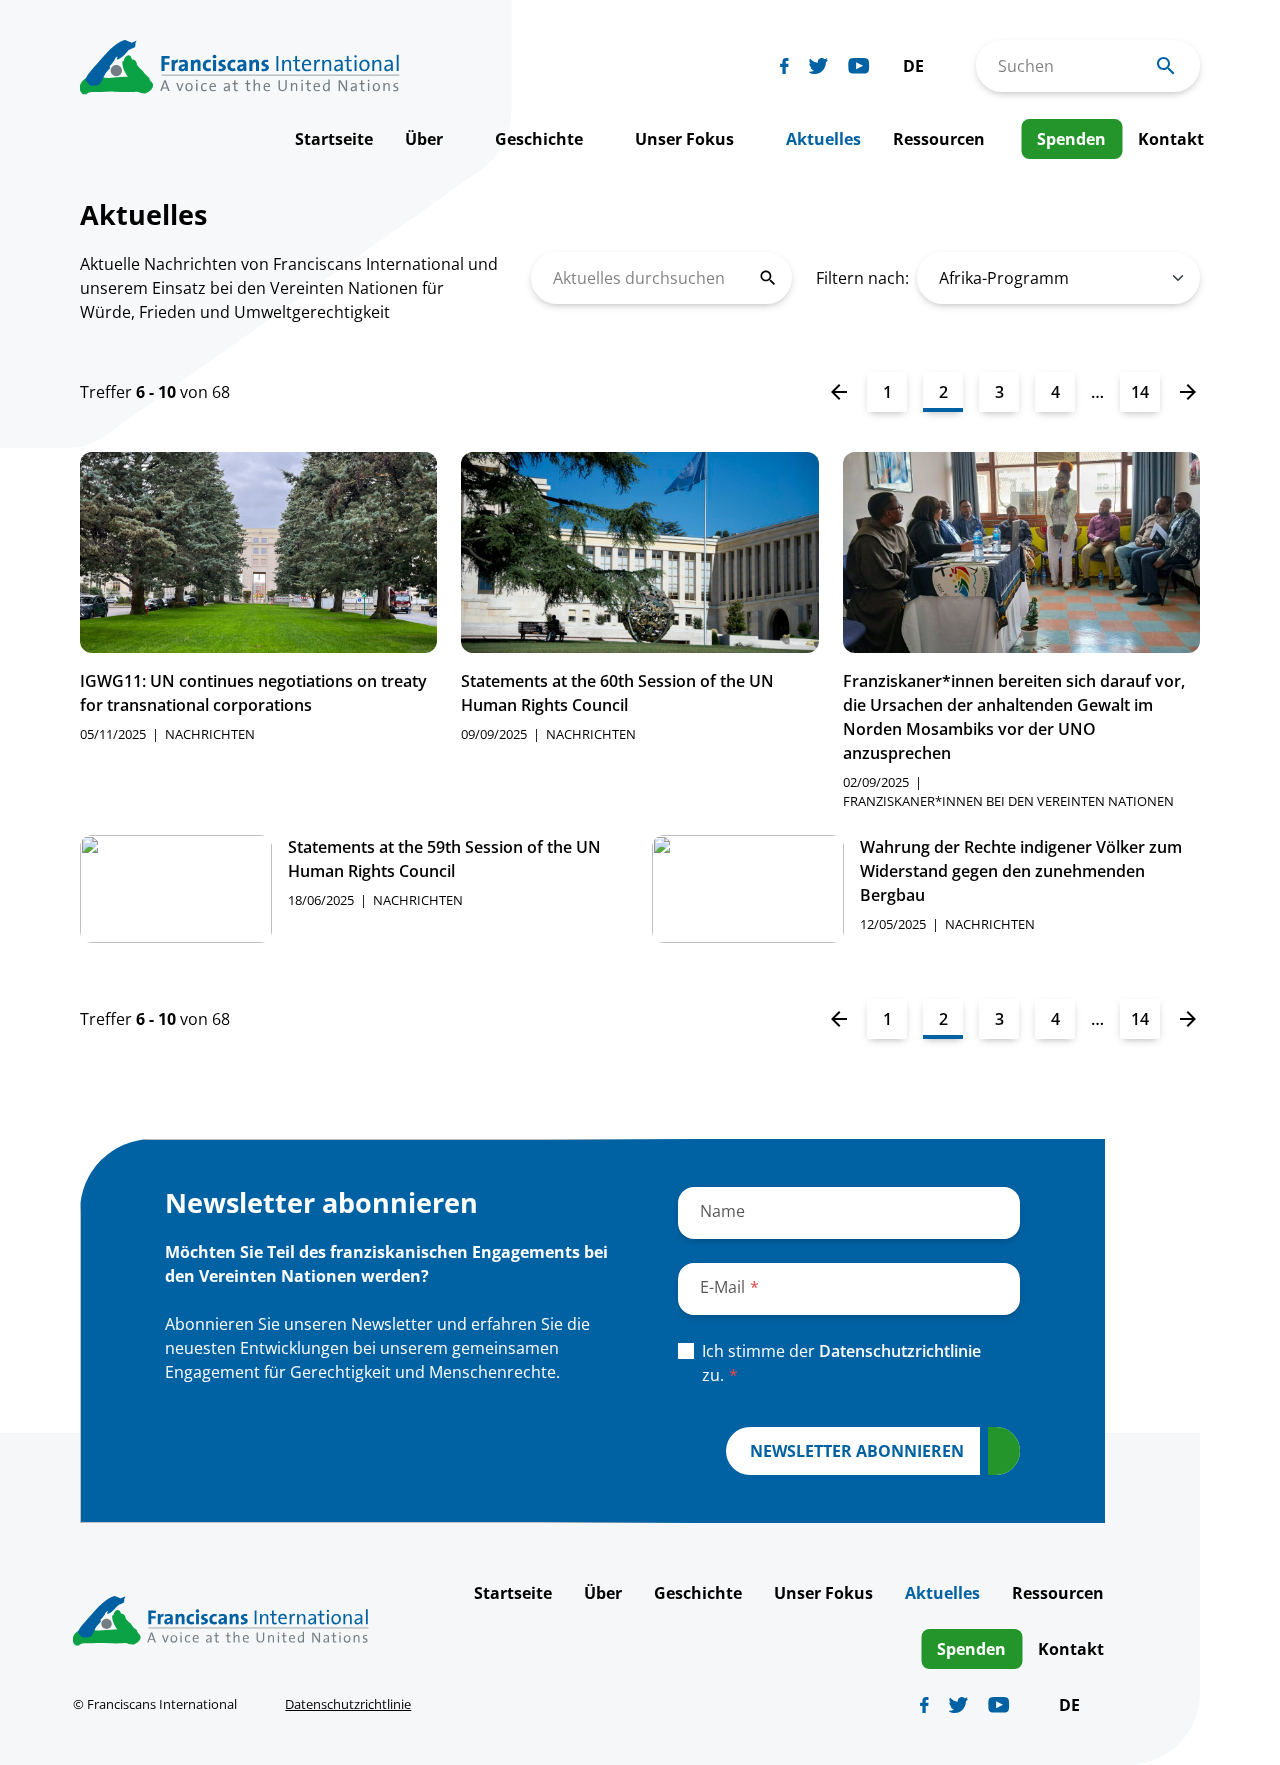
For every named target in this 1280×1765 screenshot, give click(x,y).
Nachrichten (210, 734)
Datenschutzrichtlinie (900, 1351)
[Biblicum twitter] (818, 66)
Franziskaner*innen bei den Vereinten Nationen (1008, 801)
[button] (923, 66)
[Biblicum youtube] (859, 66)
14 (1140, 392)
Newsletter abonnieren (857, 1451)
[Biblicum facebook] (784, 66)
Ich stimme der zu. (841, 1363)
